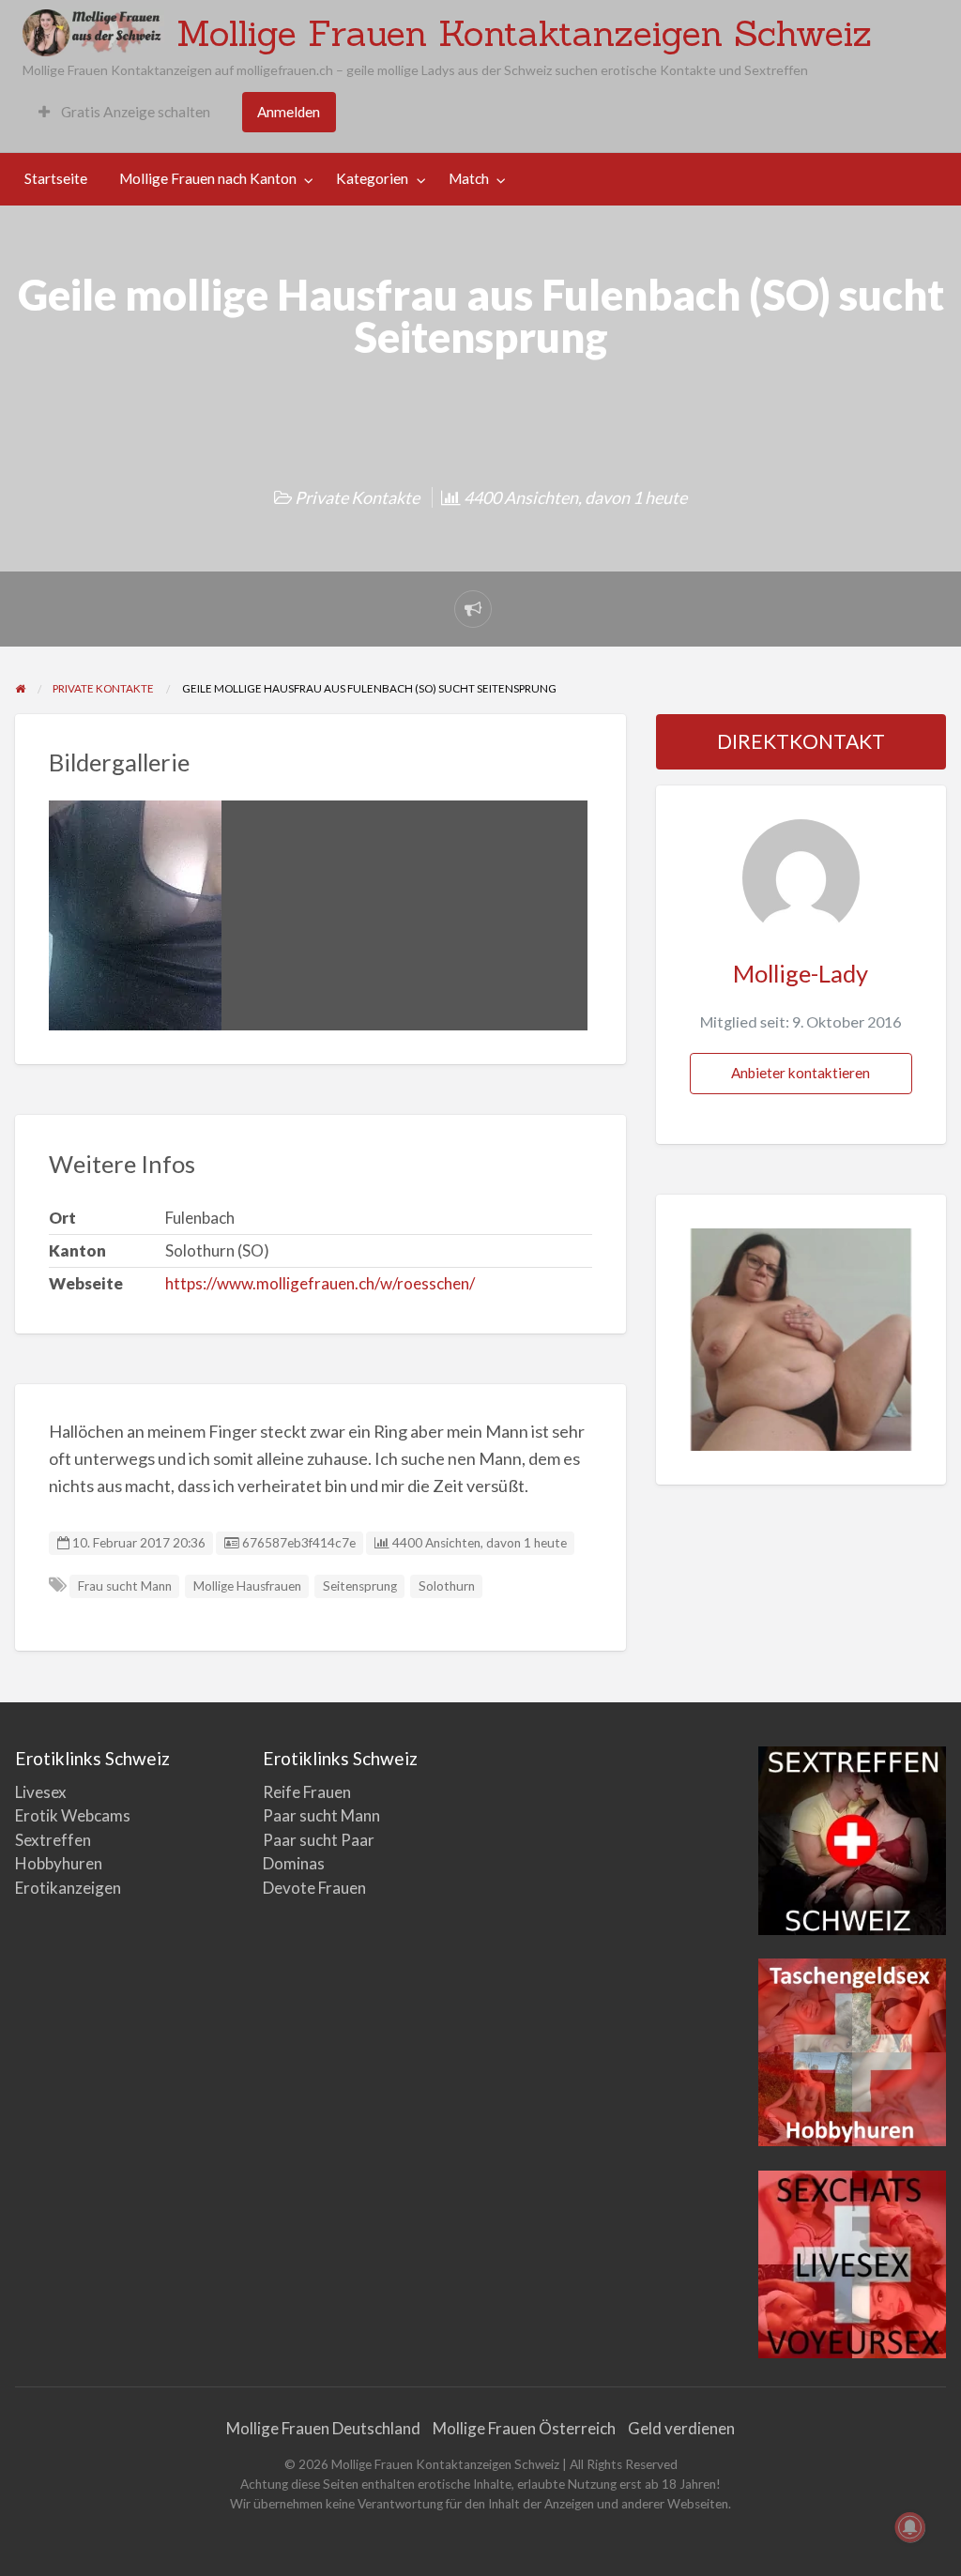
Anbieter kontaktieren (801, 1073)
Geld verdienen (681, 2428)
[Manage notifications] (910, 2527)
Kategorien (372, 178)
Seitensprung (360, 1586)
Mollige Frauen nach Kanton (208, 178)
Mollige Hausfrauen (247, 1586)
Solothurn (447, 1586)
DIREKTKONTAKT (801, 741)
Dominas (294, 1863)
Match (469, 178)
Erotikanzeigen (68, 1888)
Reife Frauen (307, 1792)
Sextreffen (53, 1840)
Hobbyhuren (59, 1863)
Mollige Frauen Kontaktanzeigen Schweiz (524, 33)
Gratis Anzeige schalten (134, 112)
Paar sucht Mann (321, 1815)
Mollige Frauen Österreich (524, 2428)
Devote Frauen (314, 1888)
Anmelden (289, 112)
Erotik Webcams (73, 1815)
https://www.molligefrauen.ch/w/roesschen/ (320, 1283)
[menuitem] (124, 112)
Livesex (41, 1792)
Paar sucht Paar (319, 1840)
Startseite (56, 178)
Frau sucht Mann (125, 1586)
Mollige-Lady (801, 973)
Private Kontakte (357, 497)
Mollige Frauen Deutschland (323, 2428)
